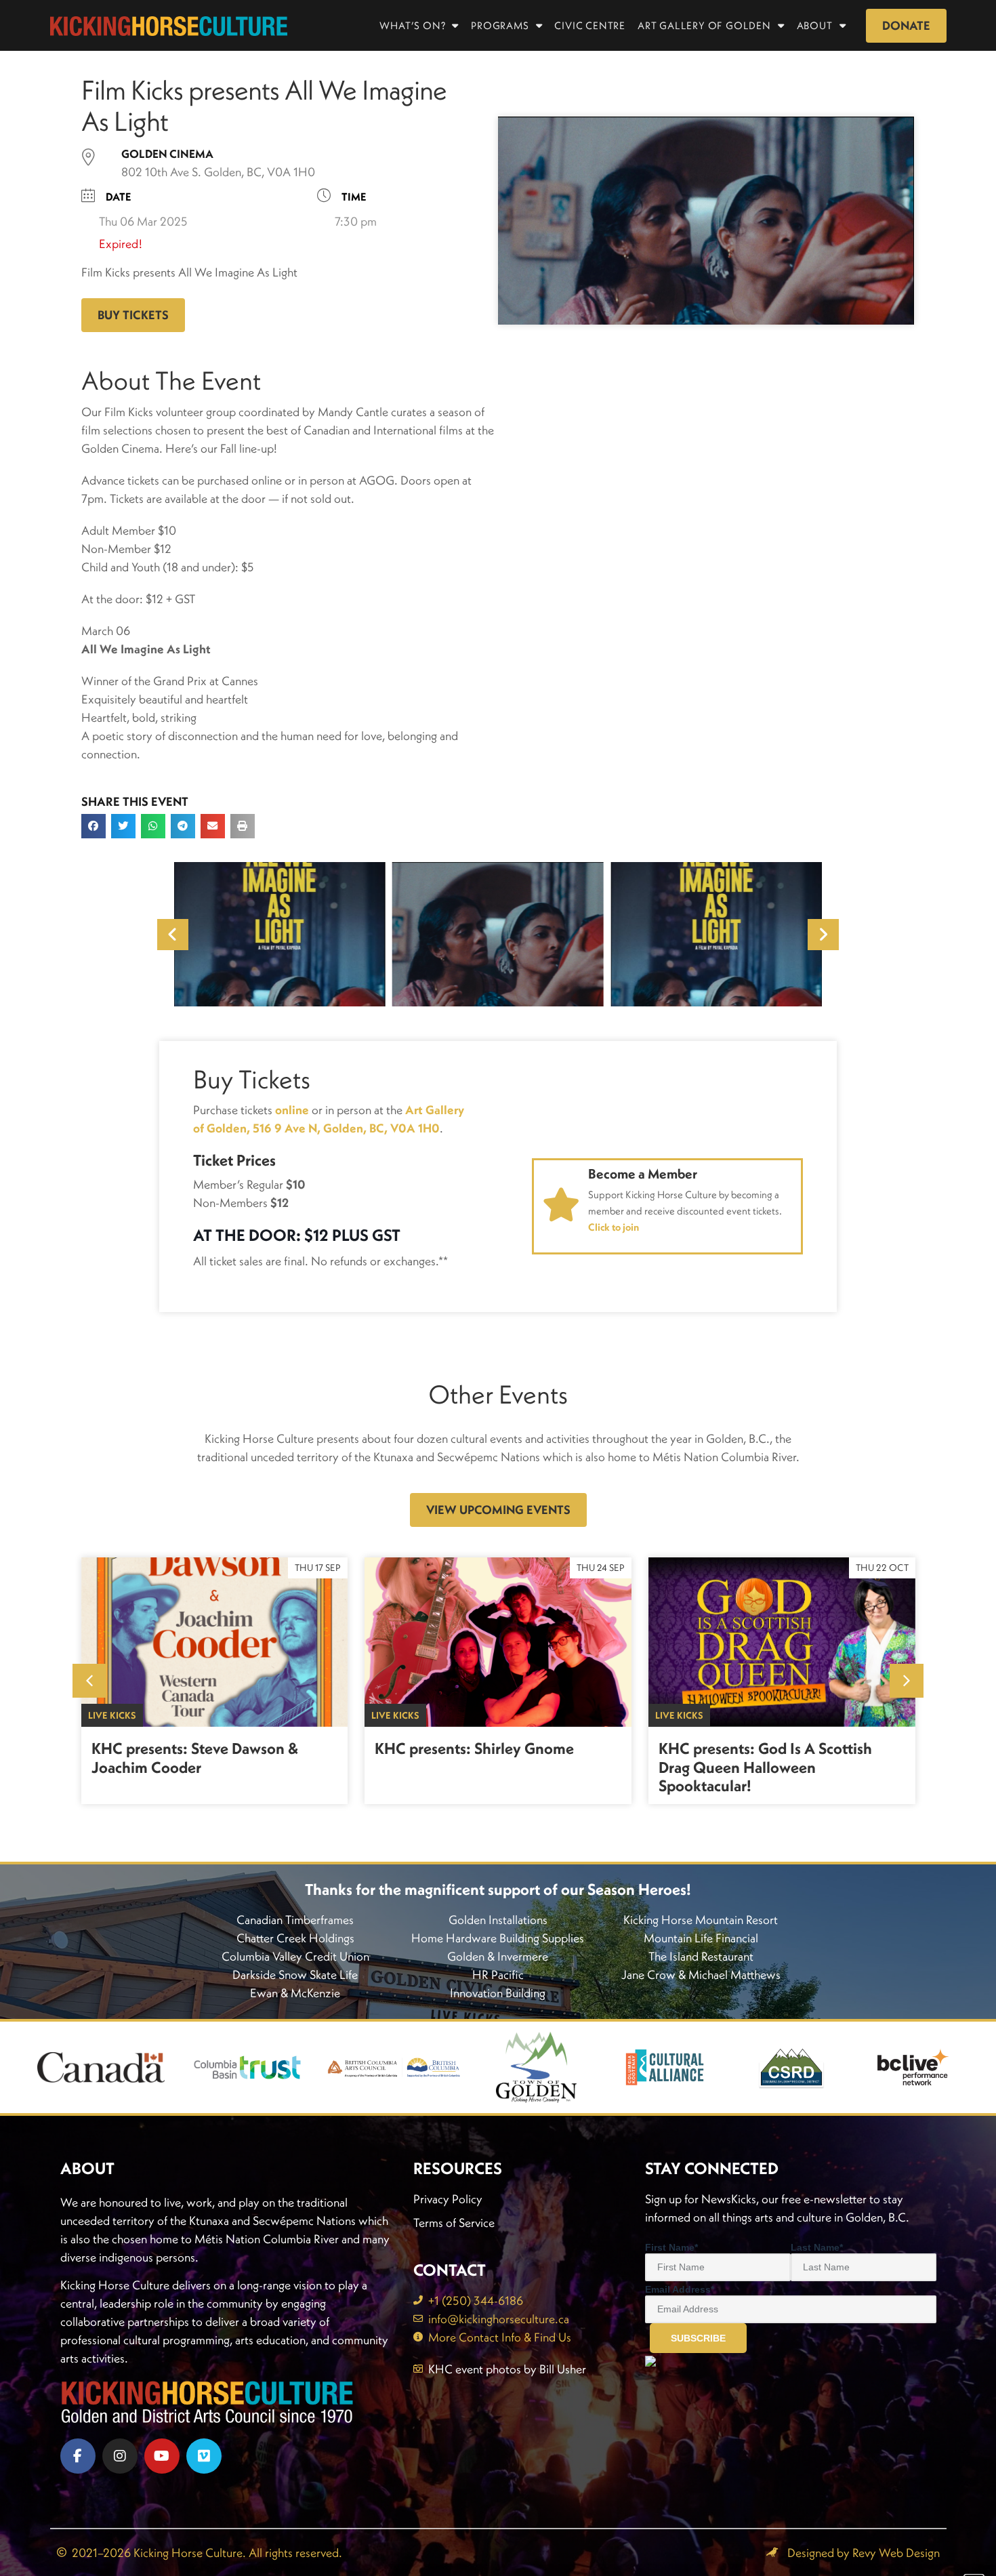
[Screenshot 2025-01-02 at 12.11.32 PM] (280, 934)
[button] (94, 826)
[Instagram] (120, 2456)
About (815, 25)
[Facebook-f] (78, 2456)
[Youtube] (162, 2456)
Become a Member (643, 1173)
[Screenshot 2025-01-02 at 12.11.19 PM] (498, 934)
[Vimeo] (204, 2456)
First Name (671, 2247)
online (292, 1110)
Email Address (680, 2289)
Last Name (817, 2247)
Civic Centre (590, 25)
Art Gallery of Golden (704, 25)
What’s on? (412, 25)
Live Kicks (112, 1715)
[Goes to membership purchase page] (561, 1205)
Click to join (614, 1227)
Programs (500, 25)
